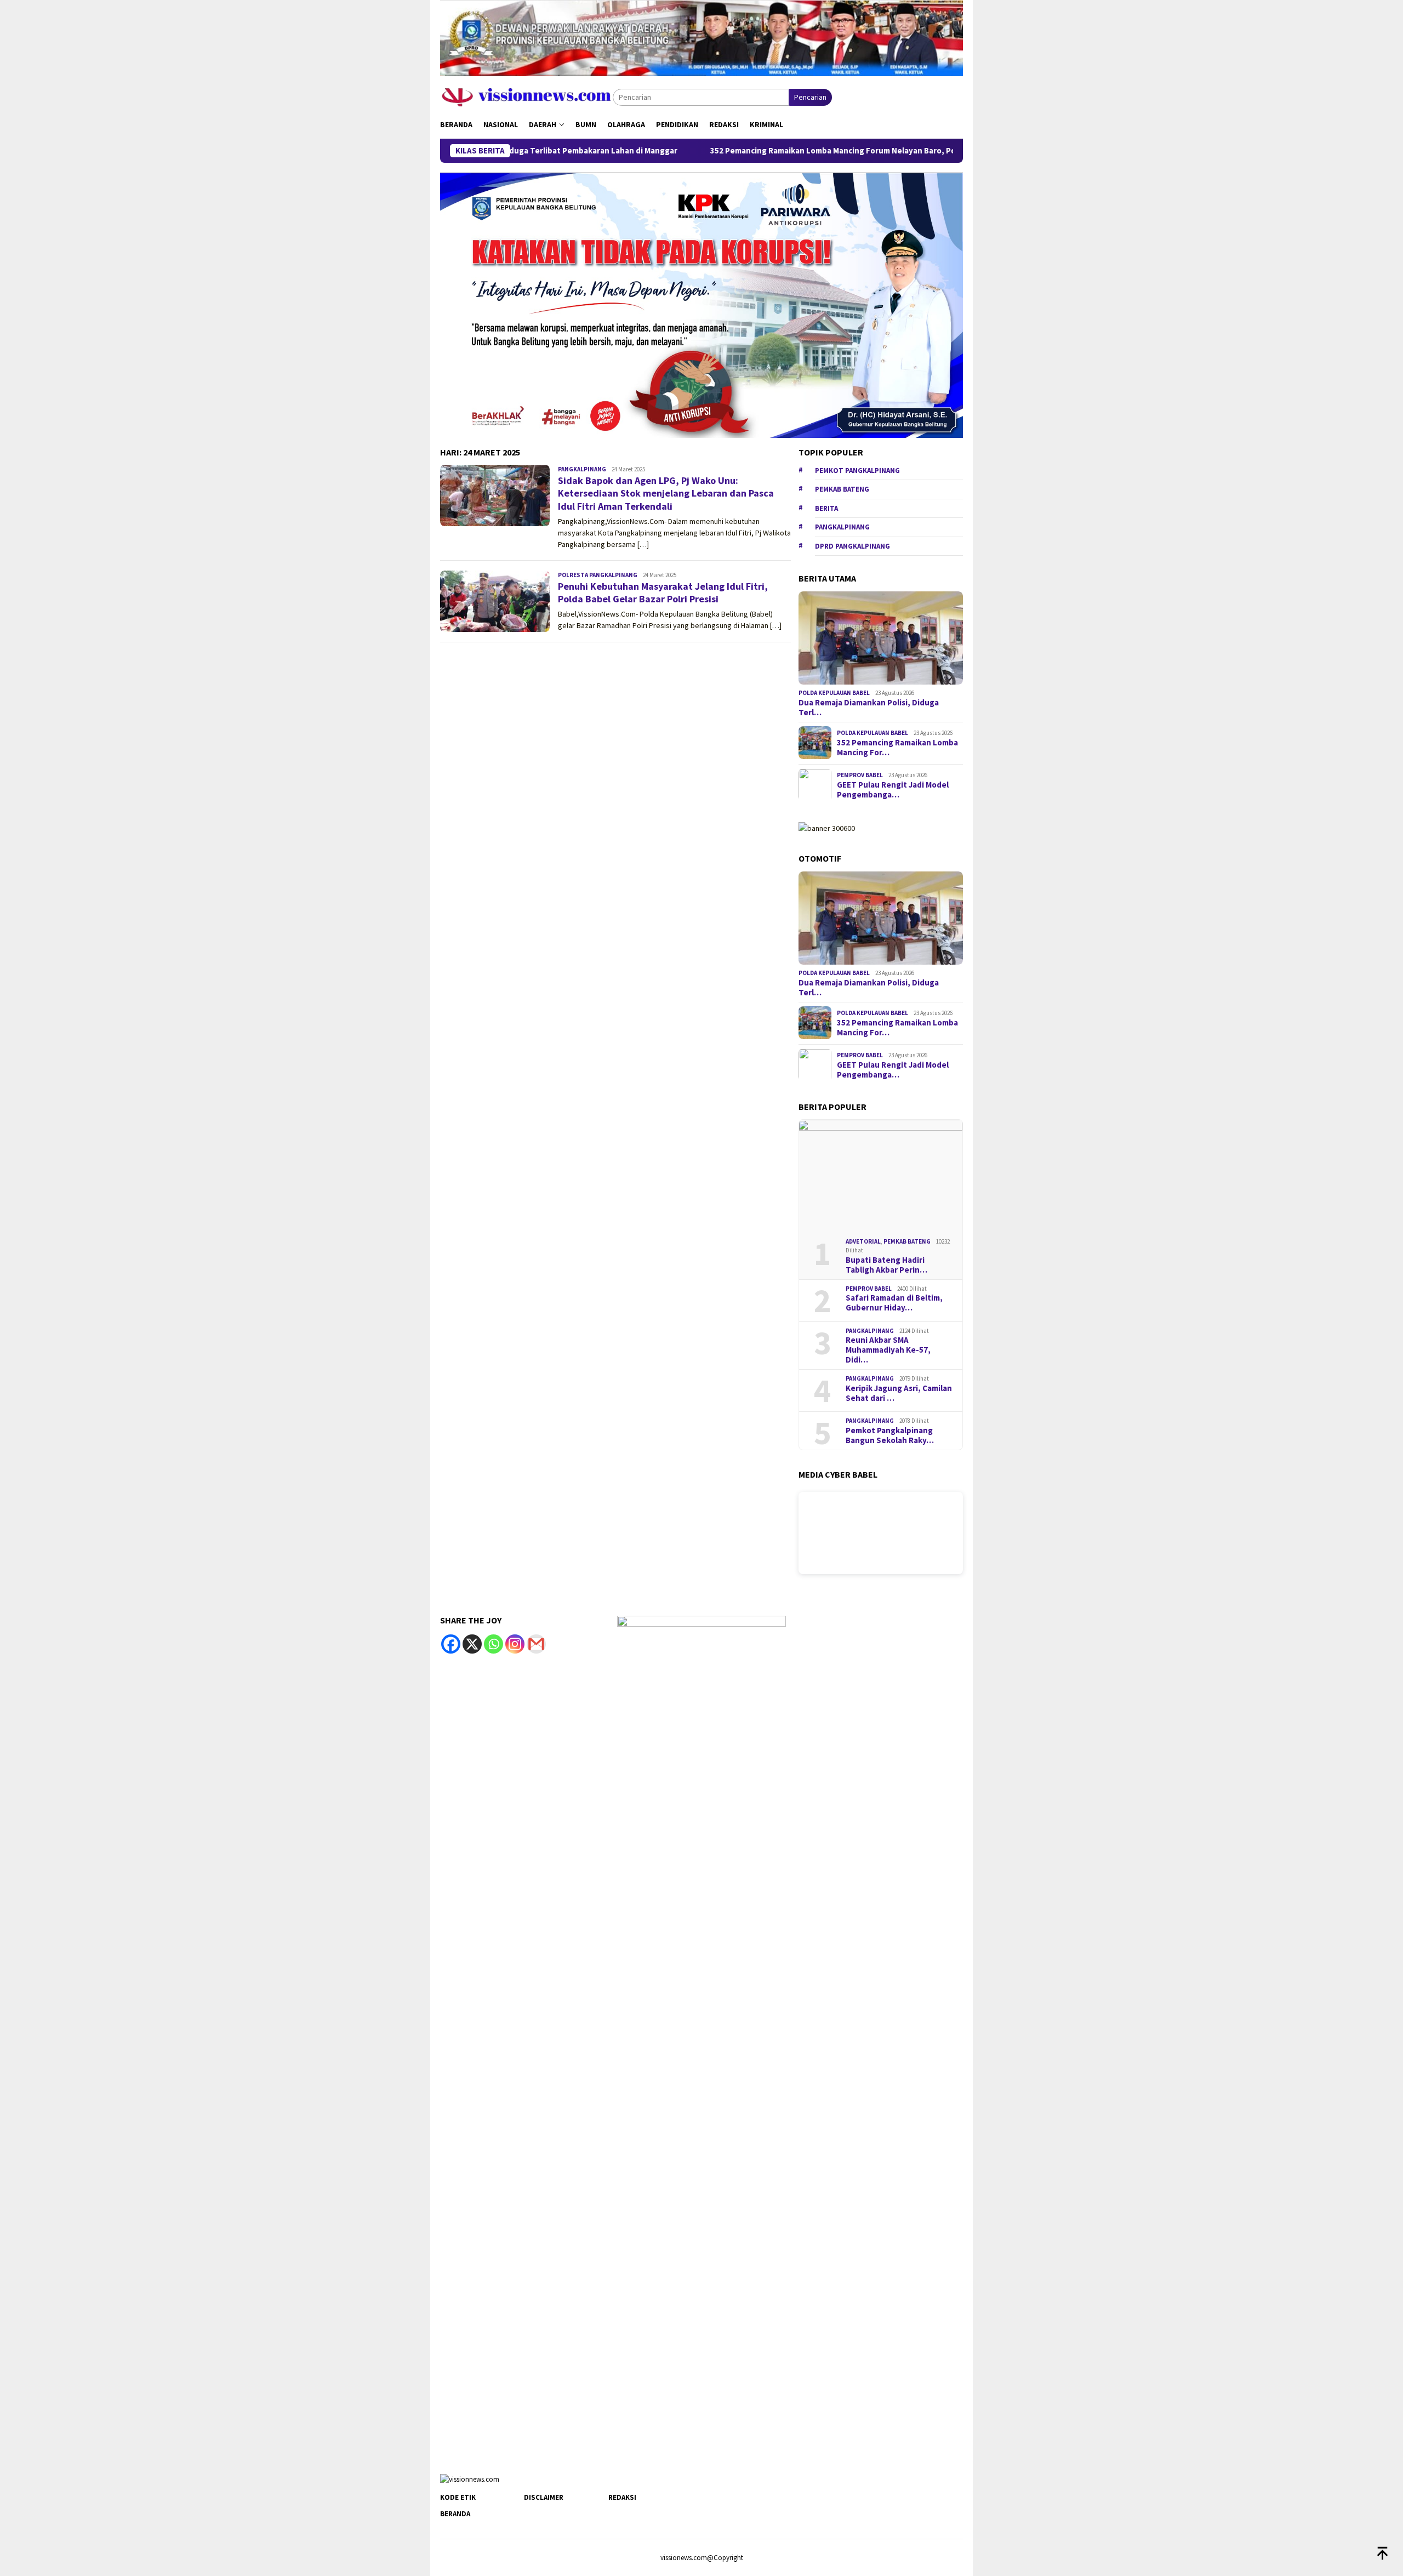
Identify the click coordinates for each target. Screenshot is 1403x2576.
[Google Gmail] (536, 1644)
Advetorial (863, 1241)
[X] (472, 1644)
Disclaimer (544, 2497)
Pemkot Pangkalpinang (857, 470)
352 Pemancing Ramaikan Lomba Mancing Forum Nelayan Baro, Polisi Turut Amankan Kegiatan (777, 151)
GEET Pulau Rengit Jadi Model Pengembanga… (893, 790)
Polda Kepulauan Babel (834, 693)
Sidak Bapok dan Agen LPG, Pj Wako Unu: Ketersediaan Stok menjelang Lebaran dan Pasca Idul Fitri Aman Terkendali (666, 493)
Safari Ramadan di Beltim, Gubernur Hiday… (894, 1303)
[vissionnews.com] (526, 96)
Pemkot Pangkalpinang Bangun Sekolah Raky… (890, 1435)
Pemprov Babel (860, 775)
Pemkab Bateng (842, 489)
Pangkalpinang (582, 469)
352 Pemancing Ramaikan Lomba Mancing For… (897, 748)
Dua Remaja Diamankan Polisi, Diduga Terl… (869, 707)
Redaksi (622, 2497)
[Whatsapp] (494, 1644)
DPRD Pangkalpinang (852, 546)
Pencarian (810, 97)
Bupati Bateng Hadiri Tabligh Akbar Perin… (886, 1265)
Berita (826, 508)
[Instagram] (515, 1644)
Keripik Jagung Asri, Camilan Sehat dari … (899, 1393)
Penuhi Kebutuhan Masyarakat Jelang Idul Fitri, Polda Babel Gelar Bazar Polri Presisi (663, 592)
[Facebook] (451, 1644)
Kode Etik (458, 2497)
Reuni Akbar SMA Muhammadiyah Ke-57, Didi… (888, 1350)
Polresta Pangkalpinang (598, 575)
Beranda (455, 2514)
